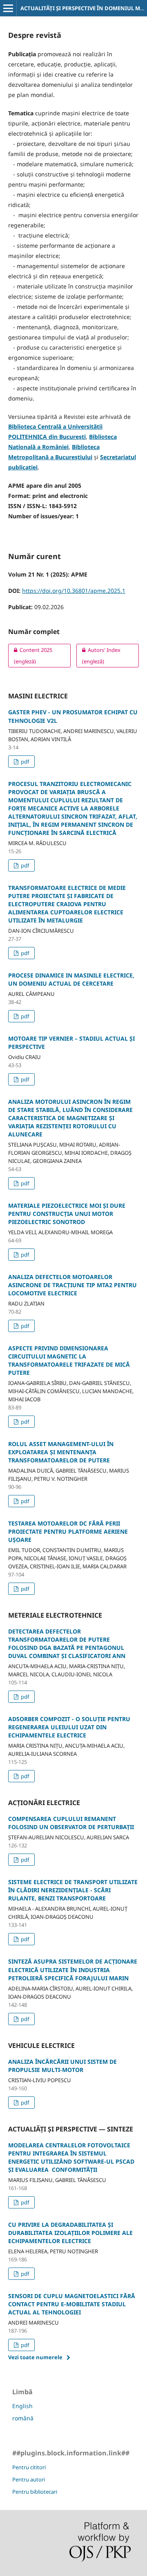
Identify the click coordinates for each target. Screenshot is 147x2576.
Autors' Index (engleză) (98, 656)
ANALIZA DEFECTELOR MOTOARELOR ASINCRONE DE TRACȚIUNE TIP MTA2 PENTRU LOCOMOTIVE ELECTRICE (72, 1285)
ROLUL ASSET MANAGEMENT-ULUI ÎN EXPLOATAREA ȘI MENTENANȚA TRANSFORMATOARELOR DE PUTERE (61, 1452)
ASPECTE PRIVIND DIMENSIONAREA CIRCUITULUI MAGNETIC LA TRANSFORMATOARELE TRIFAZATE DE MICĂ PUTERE (69, 1360)
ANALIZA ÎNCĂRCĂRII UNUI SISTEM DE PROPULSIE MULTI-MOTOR (62, 2066)
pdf (24, 762)
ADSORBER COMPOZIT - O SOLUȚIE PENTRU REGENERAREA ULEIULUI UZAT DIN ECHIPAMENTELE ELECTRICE (69, 1727)
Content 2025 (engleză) (30, 656)
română (23, 2418)
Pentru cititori (29, 2467)
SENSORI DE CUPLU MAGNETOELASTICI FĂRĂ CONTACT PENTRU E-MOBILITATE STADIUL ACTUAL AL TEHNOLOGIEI (72, 2304)
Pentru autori (29, 2479)
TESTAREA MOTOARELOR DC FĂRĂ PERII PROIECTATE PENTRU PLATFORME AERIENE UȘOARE (68, 1531)
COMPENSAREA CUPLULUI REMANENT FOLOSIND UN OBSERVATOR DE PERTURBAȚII (71, 1823)
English (22, 2406)
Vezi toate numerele (35, 2357)
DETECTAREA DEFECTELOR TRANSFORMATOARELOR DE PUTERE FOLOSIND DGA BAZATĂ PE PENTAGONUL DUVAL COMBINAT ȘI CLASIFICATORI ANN (67, 1644)
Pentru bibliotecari (35, 2492)
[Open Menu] (8, 8)
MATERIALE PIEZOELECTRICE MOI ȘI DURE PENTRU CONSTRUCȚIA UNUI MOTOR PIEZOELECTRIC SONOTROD (67, 1214)
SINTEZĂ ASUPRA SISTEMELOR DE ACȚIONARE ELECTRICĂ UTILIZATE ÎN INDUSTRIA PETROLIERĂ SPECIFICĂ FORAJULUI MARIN (73, 1969)
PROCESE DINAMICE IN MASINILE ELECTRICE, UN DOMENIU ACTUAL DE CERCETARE (71, 979)
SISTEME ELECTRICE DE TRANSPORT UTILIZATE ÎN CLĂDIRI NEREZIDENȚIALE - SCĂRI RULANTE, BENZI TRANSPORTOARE (73, 1890)
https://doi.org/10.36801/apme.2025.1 (74, 591)
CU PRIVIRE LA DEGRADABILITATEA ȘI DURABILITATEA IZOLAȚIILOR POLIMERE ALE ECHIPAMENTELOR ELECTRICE (70, 2233)
